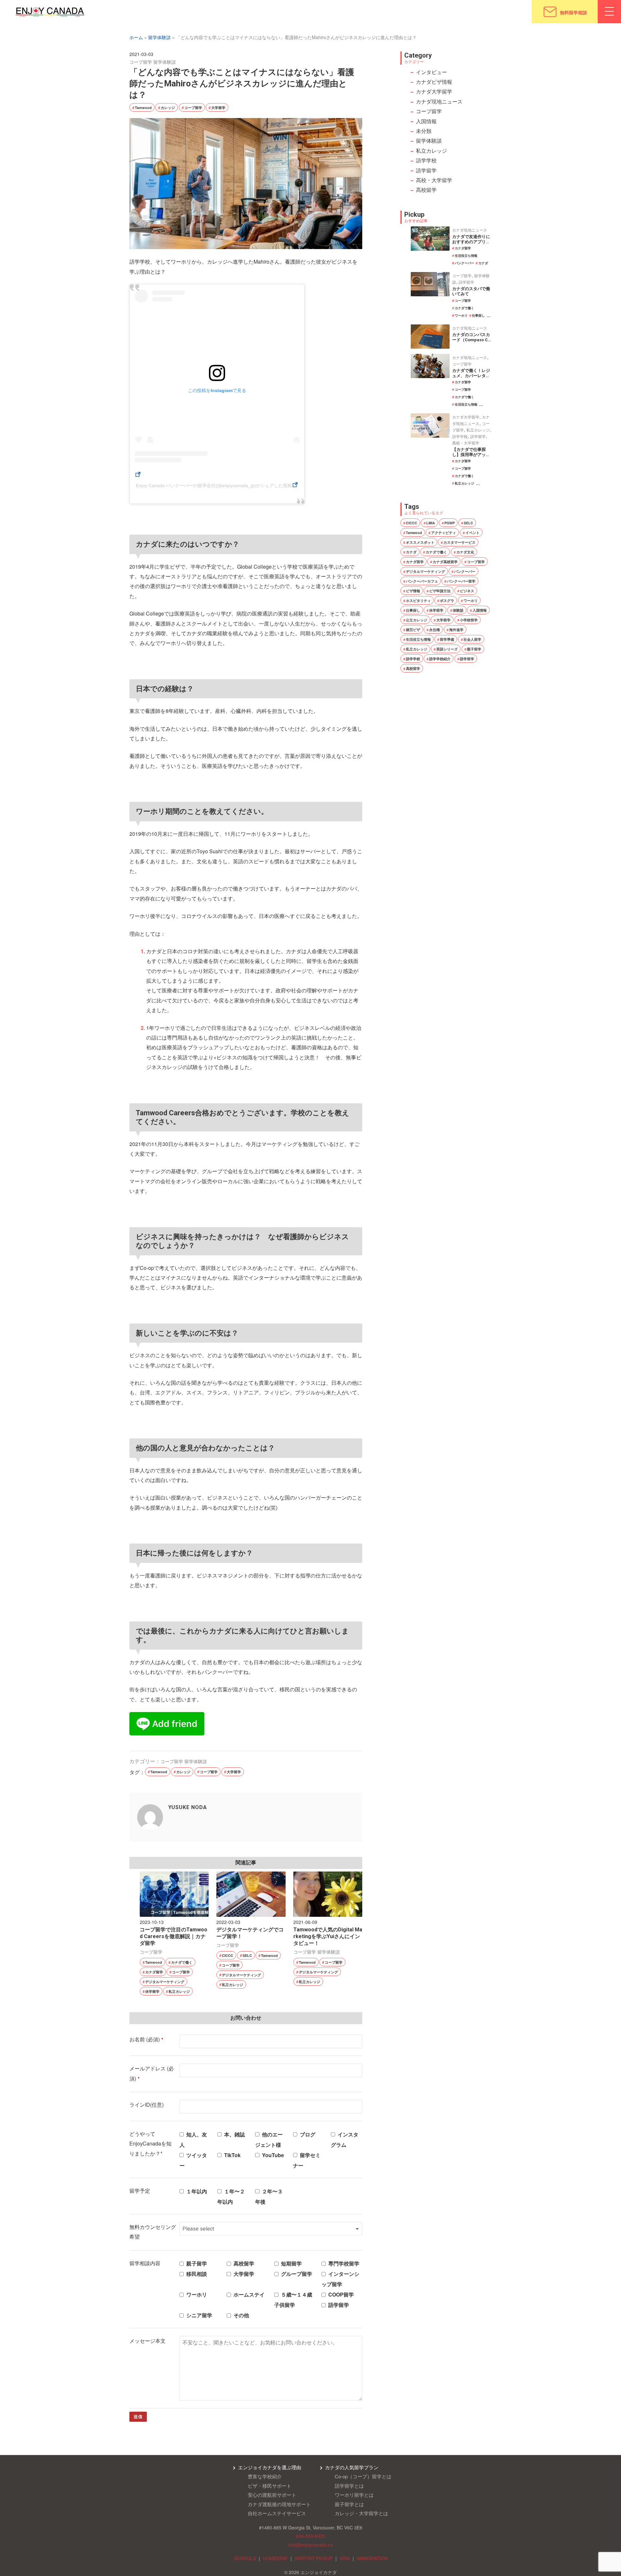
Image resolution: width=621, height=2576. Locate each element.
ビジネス (467, 591)
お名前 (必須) (146, 2039)
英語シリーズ (447, 649)
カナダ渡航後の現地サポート (279, 2504)
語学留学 (426, 170)
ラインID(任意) (147, 2105)
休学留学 (152, 1991)
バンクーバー (464, 263)
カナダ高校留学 (445, 562)
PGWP (450, 523)
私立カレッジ (179, 1991)
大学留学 (218, 108)
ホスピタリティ (418, 600)
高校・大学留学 (434, 180)
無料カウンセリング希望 (153, 2232)
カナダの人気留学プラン (352, 2467)
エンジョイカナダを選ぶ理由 (270, 2467)
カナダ (483, 263)
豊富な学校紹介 (265, 2476)
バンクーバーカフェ (422, 581)
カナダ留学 (154, 1972)
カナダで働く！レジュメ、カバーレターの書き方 (471, 376)
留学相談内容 (145, 2263)
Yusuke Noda (188, 1807)
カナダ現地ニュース (439, 101)
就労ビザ (413, 630)
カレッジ (168, 108)
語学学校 (426, 160)
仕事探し (478, 315)
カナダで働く (182, 1962)
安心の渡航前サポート (272, 2495)
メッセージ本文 (147, 2341)
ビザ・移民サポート (270, 2486)
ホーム (136, 37)
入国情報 (426, 121)
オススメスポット (420, 542)
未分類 (424, 131)
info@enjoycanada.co (311, 2545)
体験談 (458, 610)
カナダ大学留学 (434, 91)
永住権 (435, 630)
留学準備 (447, 639)
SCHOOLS (245, 2558)
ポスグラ (447, 600)
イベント (473, 533)
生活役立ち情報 (466, 256)
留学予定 (140, 2191)
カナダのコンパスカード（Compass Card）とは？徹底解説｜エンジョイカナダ (471, 343)
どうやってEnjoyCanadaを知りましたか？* (150, 2144)
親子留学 (474, 649)
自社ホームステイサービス (277, 2513)
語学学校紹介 (440, 659)
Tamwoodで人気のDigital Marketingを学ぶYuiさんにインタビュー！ (328, 1936)
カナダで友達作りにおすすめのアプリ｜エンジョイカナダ (471, 242)
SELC (247, 1955)
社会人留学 (472, 639)
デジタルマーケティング (165, 1982)
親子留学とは (349, 2504)
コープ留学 (141, 62)
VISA (345, 2558)
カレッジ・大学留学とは (361, 2513)
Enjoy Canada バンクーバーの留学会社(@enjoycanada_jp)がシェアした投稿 (214, 486)
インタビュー (431, 72)
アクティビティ (444, 533)
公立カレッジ (417, 620)
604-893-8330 (310, 2536)
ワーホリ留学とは (354, 2495)
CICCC (228, 1955)
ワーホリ (461, 315)
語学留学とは (349, 2486)
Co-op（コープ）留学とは (363, 2476)
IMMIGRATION (372, 2558)
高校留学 (426, 190)
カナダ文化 (465, 552)
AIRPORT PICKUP (314, 2558)
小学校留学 (469, 620)
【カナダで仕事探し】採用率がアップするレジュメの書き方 (471, 457)
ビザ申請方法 (440, 591)
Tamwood (143, 108)
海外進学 (456, 630)
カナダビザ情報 (434, 82)
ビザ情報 (413, 591)
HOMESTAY (275, 2558)
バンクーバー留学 (461, 581)
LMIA (431, 523)
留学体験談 (159, 37)
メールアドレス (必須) (152, 2073)
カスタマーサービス (459, 542)
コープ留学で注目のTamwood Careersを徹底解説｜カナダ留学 (174, 1936)
